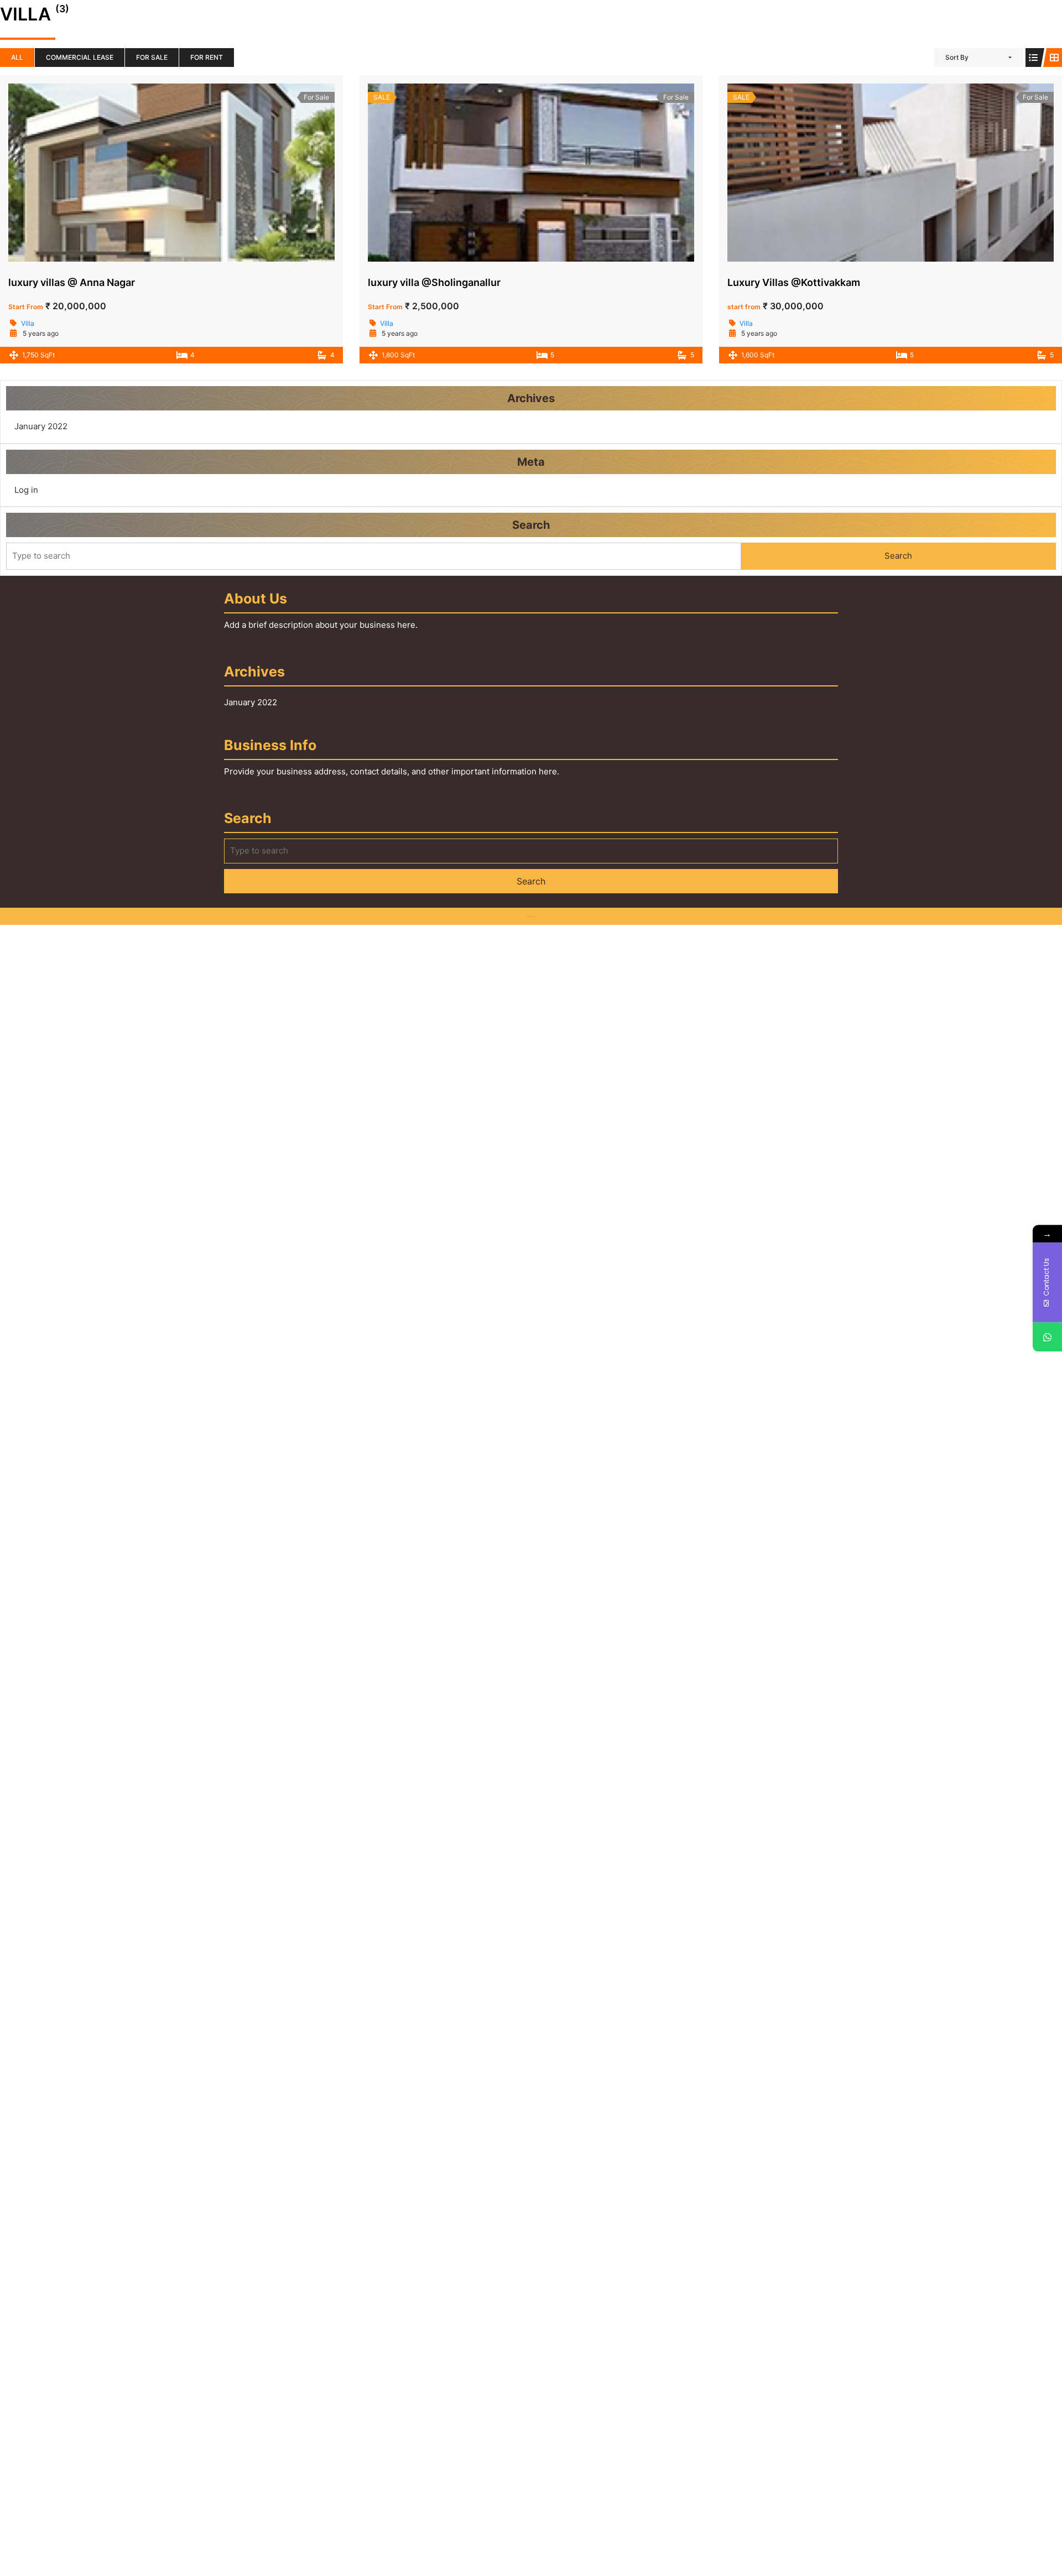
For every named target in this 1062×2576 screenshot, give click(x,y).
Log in (26, 490)
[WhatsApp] (1047, 1337)
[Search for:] (374, 556)
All (17, 57)
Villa (28, 323)
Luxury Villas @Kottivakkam (794, 282)
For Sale (152, 57)
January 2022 (41, 426)
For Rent (207, 57)
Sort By (957, 57)
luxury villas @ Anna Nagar (72, 282)
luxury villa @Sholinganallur (434, 282)
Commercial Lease (80, 57)
